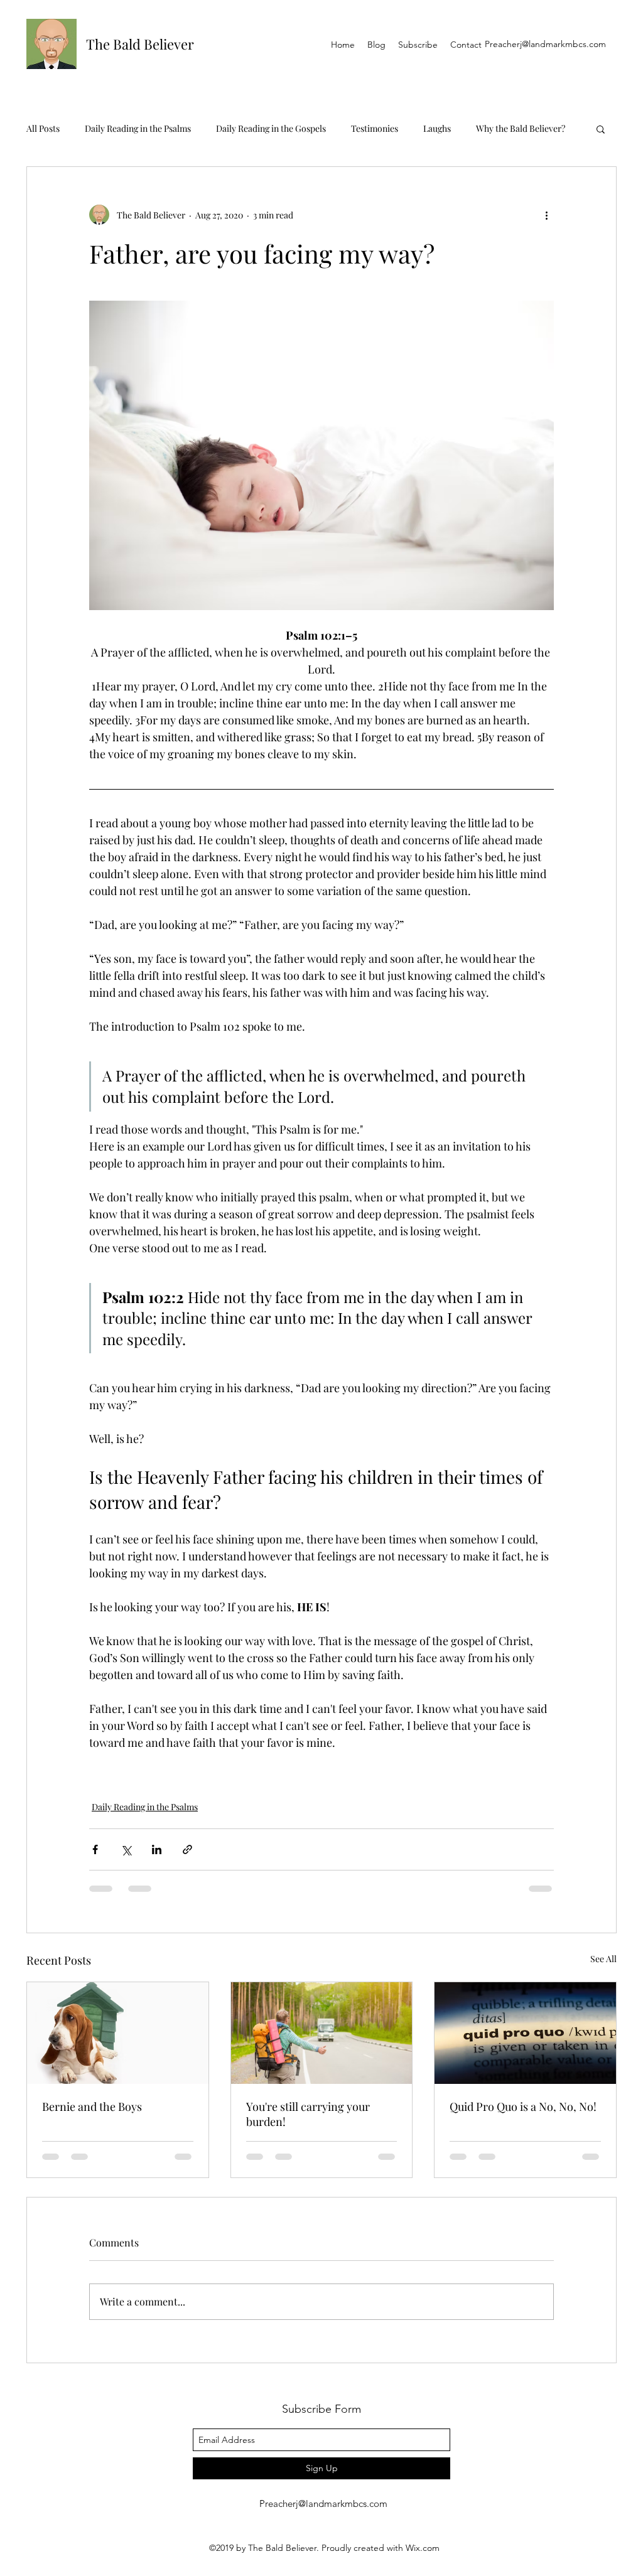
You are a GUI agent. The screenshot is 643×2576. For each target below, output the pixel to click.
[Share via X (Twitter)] (126, 1849)
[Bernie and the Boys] (118, 2033)
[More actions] (546, 215)
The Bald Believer (140, 44)
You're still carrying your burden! (308, 2114)
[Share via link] (187, 1849)
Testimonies (375, 128)
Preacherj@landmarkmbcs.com (545, 44)
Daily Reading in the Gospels (271, 128)
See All (603, 1959)
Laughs (437, 128)
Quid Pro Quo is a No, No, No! (523, 2106)
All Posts (43, 128)
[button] (601, 129)
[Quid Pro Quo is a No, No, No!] (525, 2033)
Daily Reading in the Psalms (138, 128)
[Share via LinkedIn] (157, 1849)
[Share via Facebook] (95, 1849)
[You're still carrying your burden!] (322, 2033)
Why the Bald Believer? (521, 128)
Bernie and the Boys (92, 2106)
